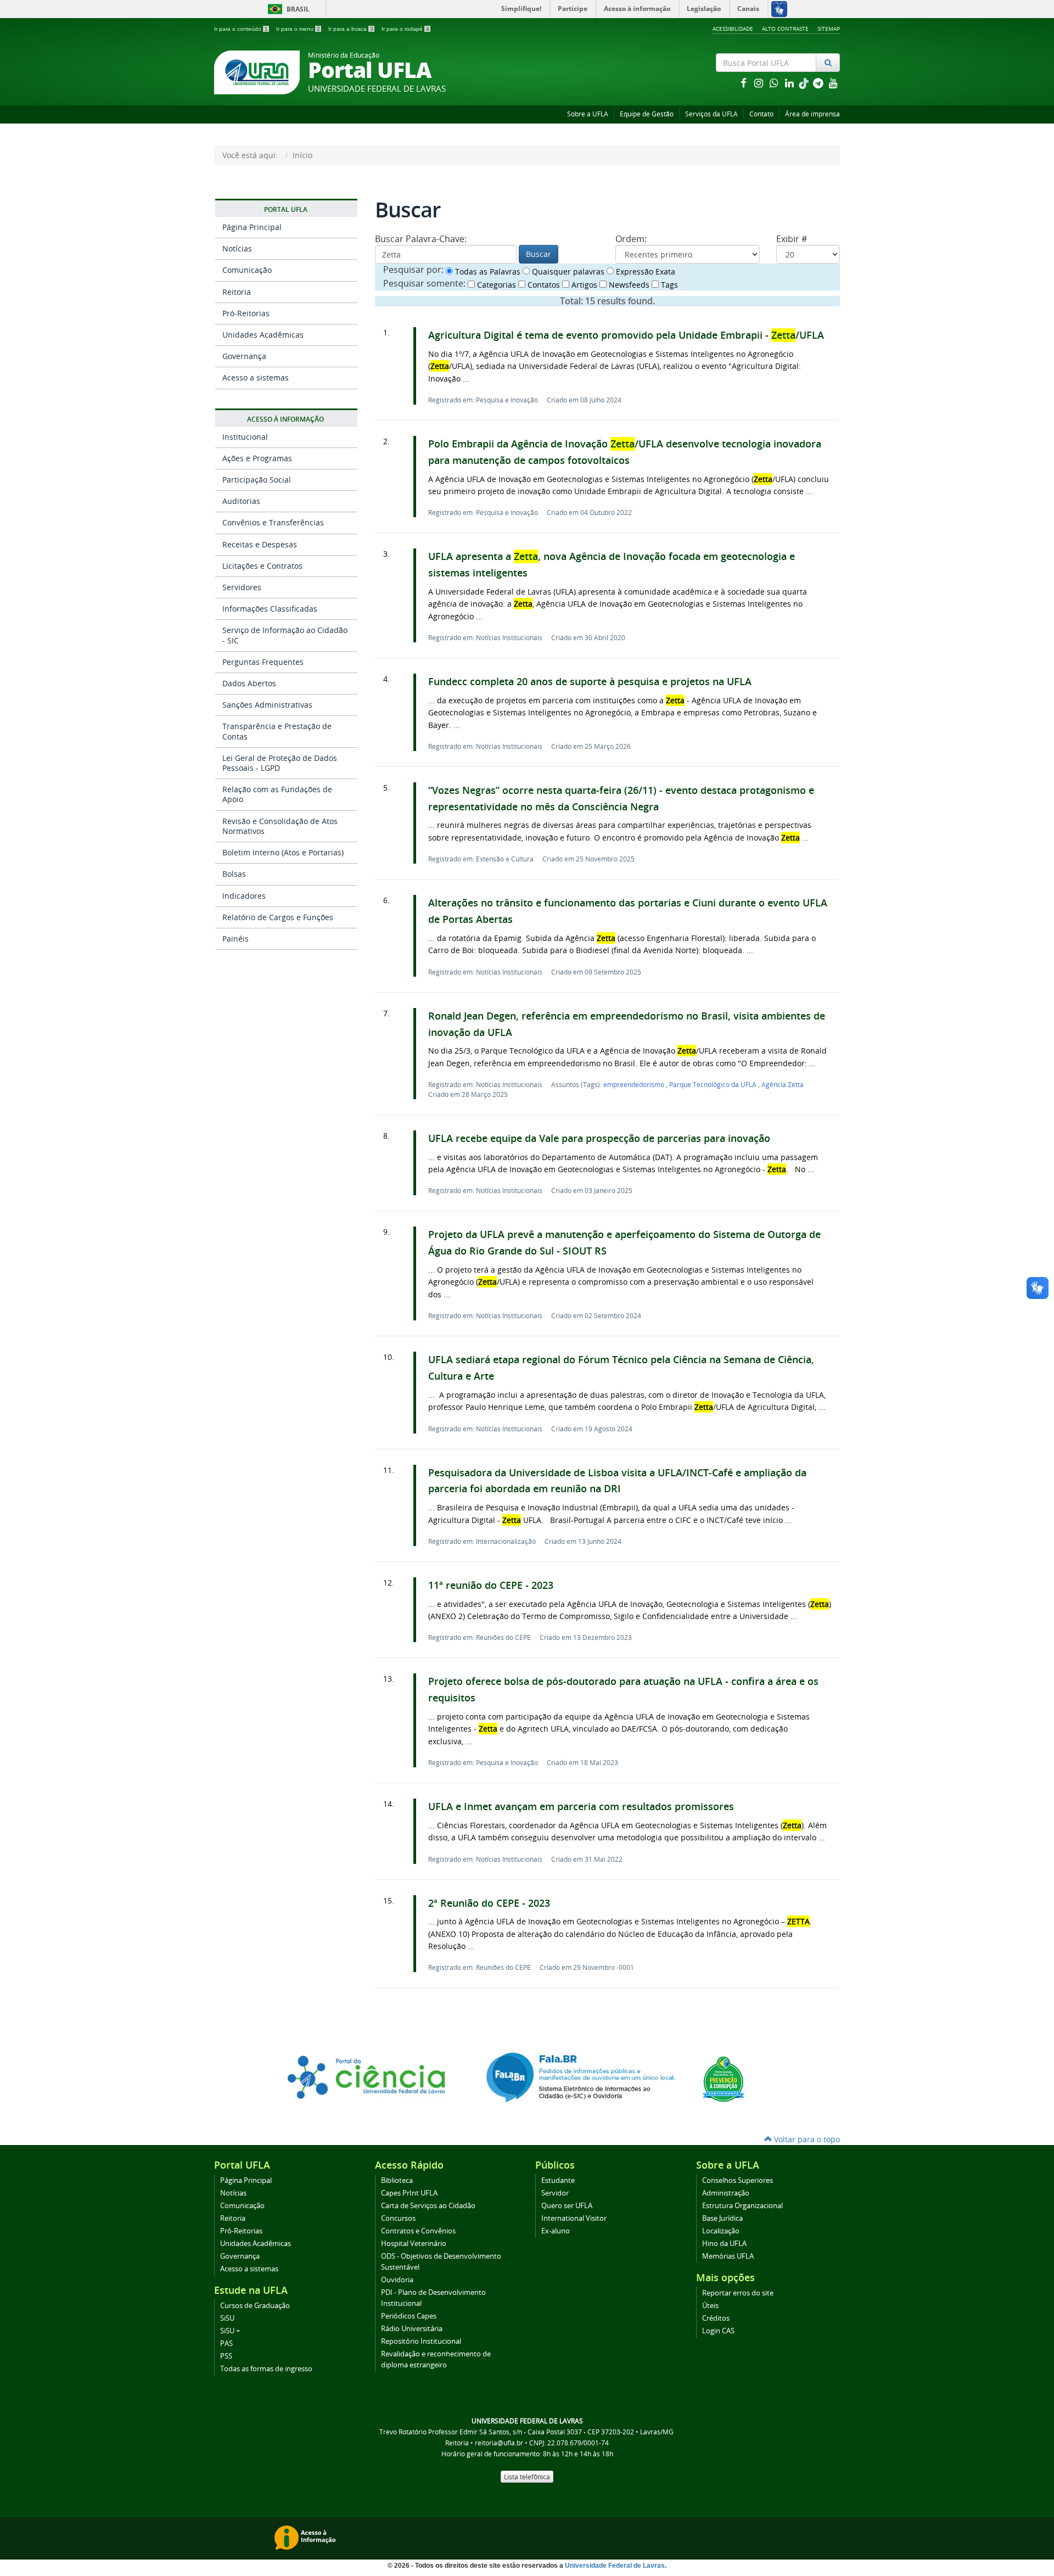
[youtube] (833, 83)
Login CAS (718, 2331)
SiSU (227, 2318)
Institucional (245, 437)
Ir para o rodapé (405, 29)
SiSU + (230, 2331)
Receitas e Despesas (260, 544)
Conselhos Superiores (738, 2180)
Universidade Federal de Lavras (615, 2566)
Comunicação (247, 270)
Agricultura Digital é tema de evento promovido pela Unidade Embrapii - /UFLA (626, 335)
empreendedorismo (635, 1084)
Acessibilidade (733, 29)
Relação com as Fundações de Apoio (277, 794)
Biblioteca (397, 2180)
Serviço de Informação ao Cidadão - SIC (285, 635)
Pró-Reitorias (246, 313)
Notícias (237, 248)
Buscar (539, 254)
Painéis (236, 939)
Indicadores (244, 896)
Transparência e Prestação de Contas (277, 731)
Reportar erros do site (738, 2293)
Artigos (583, 285)
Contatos (543, 285)
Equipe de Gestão (647, 114)
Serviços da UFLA (711, 114)
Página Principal (252, 227)
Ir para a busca (351, 29)
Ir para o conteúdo (241, 29)
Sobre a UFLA (588, 114)
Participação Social (257, 480)
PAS (226, 2343)
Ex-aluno (556, 2231)
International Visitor (574, 2218)
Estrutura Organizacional (742, 2206)
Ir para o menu (298, 29)
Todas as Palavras (487, 271)
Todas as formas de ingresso (266, 2369)
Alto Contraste (785, 29)
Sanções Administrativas (267, 705)
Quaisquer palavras (567, 271)
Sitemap (829, 29)
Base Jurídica (722, 2218)
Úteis (710, 2306)
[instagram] (760, 83)
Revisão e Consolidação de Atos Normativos (280, 826)
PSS (226, 2356)
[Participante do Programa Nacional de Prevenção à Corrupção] (724, 2078)
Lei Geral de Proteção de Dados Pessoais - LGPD (280, 763)
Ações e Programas (257, 458)
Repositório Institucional (421, 2341)
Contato (761, 114)
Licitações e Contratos (262, 566)
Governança (244, 356)
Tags (668, 285)
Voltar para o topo (806, 2139)
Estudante (558, 2180)
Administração (726, 2193)
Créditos (716, 2318)
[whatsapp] (775, 83)
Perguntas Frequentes (263, 662)
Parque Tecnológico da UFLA (714, 1084)
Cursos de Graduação (255, 2306)
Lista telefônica (527, 2477)
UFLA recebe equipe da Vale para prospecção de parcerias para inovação (599, 1138)
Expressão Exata (644, 271)
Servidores (242, 587)
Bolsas (234, 874)
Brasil (287, 9)
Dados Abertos (249, 683)
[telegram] (819, 83)
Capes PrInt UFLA (409, 2193)
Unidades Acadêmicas (263, 335)
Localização (721, 2231)
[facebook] (744, 83)
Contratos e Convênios (418, 2231)
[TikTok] (805, 83)
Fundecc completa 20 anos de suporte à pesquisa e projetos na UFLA (590, 682)
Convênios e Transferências (273, 522)
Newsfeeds (628, 285)
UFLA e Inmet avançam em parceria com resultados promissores (581, 1807)
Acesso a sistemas (256, 377)
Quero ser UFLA (567, 2206)
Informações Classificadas (270, 609)
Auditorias (241, 501)
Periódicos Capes (409, 2316)
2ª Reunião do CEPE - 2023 (489, 1903)
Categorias (495, 285)
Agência (783, 1084)
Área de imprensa (812, 114)
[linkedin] (790, 83)
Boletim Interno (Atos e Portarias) (283, 852)
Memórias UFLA (728, 2256)
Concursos (398, 2218)
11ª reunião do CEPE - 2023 (491, 1585)
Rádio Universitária (412, 2329)
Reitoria (237, 292)
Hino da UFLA (724, 2244)
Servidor (555, 2193)
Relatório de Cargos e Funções (278, 917)
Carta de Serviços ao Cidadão (428, 2206)
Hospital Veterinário (414, 2244)
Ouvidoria (397, 2280)
